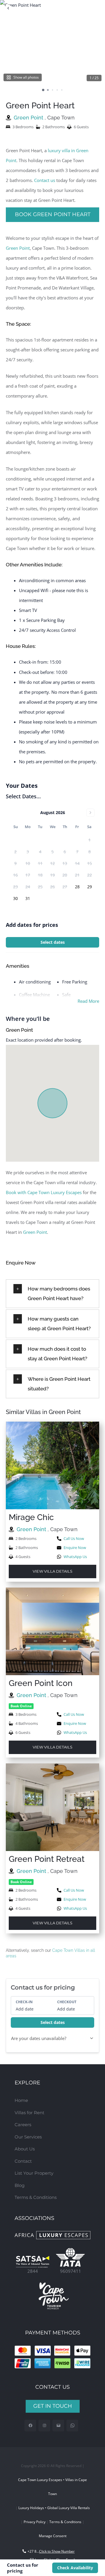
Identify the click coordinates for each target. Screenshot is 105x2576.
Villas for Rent (29, 2113)
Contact (23, 2161)
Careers (23, 2125)
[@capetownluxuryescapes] (44, 2426)
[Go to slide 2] (48, 90)
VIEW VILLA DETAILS (52, 1571)
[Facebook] (30, 2426)
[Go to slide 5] (62, 90)
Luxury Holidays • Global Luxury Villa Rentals (54, 2508)
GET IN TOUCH (53, 2406)
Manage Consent (53, 2536)
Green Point (29, 118)
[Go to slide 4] (57, 90)
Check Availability (75, 2568)
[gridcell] (77, 887)
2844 (33, 2271)
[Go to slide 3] (52, 90)
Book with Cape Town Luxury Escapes (44, 1192)
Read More (88, 1001)
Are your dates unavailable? (39, 2038)
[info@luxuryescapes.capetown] (58, 2426)
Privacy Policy (35, 2522)
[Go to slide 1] (43, 90)
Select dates (53, 942)
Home (21, 2100)
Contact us (45, 180)
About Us (25, 2149)
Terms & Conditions (36, 2197)
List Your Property (34, 2173)
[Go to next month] (90, 813)
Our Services (28, 2137)
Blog (20, 2185)
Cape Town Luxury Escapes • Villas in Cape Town (52, 2487)
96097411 (71, 2271)
